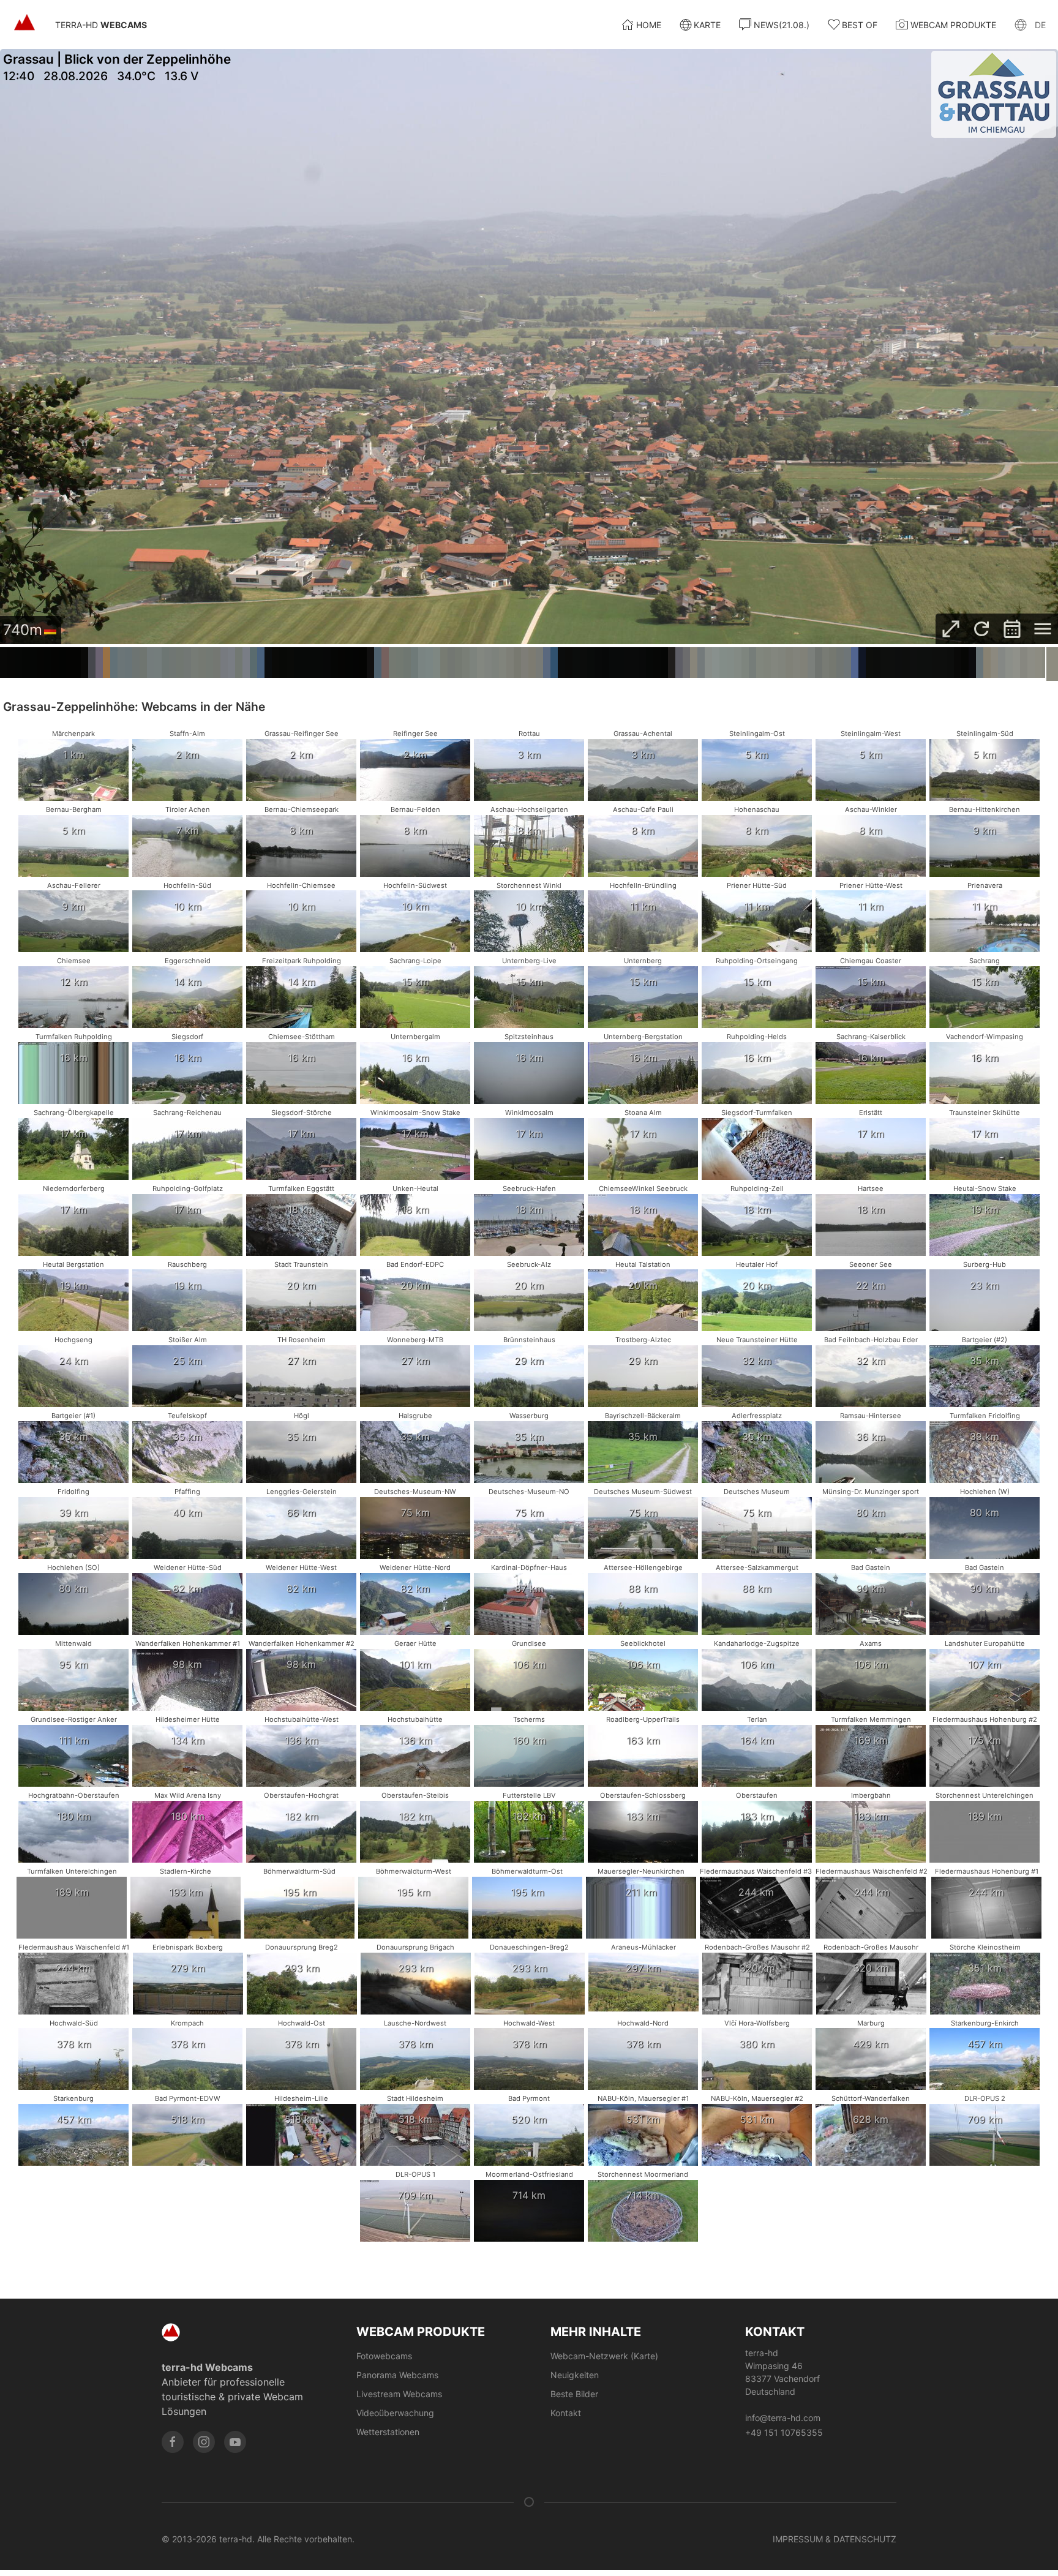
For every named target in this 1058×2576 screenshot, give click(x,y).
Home (649, 25)
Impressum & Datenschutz (835, 2539)
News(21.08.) (782, 25)
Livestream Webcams (399, 2394)
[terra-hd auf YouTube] (235, 2442)
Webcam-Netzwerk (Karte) (604, 2356)
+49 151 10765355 (784, 2432)
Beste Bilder (574, 2394)
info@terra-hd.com (783, 2418)
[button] (1030, 24)
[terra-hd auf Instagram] (204, 2442)
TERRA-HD (101, 25)
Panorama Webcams (397, 2375)
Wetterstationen (388, 2432)
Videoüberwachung (395, 2413)
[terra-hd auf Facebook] (173, 2442)
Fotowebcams (384, 2356)
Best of (860, 25)
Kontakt (566, 2413)
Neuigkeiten (575, 2375)
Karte (707, 25)
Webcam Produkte (953, 25)
